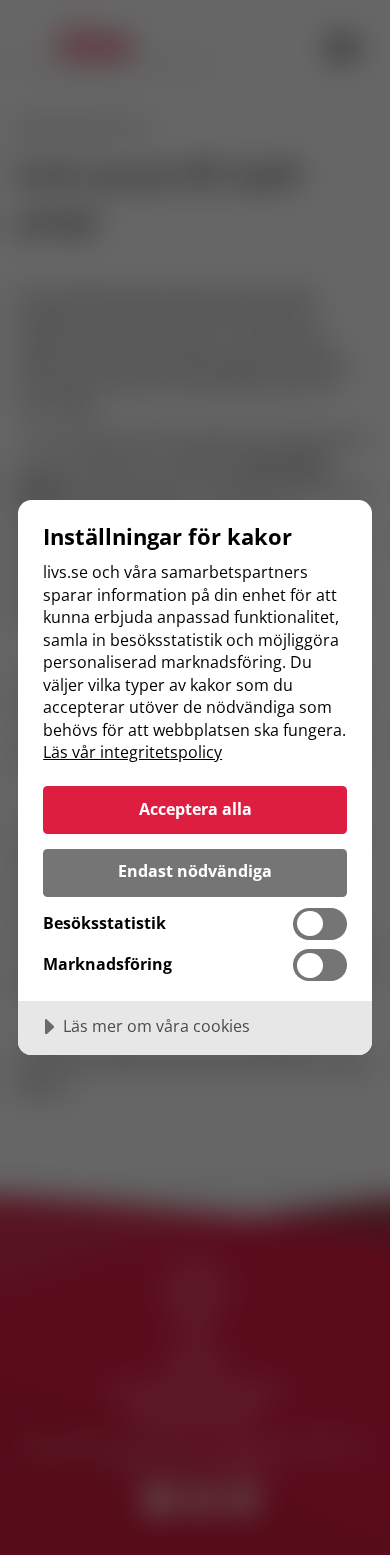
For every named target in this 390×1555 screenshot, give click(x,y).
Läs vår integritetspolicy (132, 752)
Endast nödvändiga (195, 871)
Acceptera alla (195, 809)
